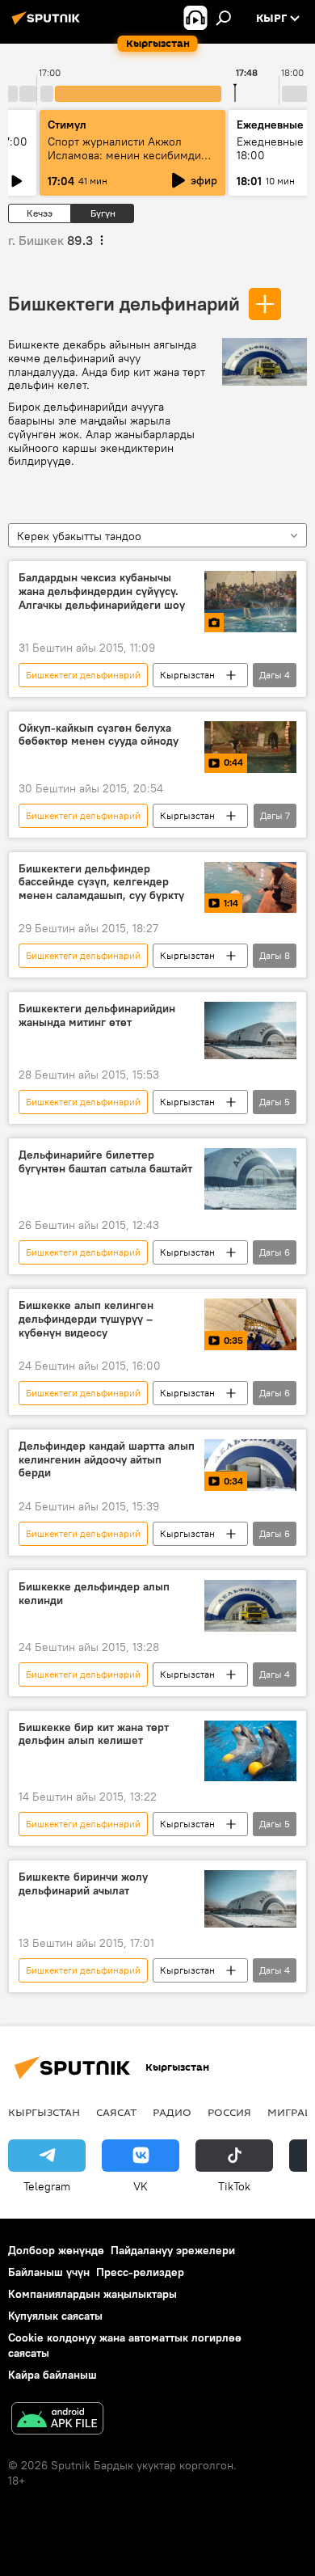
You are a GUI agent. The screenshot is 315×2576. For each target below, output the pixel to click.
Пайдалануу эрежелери (173, 2250)
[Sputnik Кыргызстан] (48, 24)
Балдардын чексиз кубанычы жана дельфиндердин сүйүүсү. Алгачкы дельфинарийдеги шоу (102, 591)
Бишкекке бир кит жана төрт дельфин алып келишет (94, 1734)
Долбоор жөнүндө (56, 2250)
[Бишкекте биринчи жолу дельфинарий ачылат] (250, 1899)
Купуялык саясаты (55, 2316)
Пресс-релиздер (140, 2272)
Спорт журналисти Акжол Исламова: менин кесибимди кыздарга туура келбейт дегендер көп (124, 162)
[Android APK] (57, 2420)
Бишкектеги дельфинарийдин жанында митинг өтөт (97, 1016)
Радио (172, 2112)
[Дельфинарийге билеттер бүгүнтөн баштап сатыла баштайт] (250, 1179)
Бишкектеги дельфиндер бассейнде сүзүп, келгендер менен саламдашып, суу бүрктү (101, 883)
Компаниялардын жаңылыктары (92, 2294)
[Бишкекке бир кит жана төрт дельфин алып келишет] (250, 1751)
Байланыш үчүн (49, 2272)
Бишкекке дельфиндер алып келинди (94, 1594)
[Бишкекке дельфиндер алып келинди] (250, 1606)
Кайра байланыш (52, 2375)
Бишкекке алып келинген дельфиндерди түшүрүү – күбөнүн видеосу (86, 1319)
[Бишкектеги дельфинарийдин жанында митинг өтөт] (250, 1030)
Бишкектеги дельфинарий (124, 303)
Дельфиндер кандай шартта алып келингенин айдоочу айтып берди (107, 1460)
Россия (229, 2112)
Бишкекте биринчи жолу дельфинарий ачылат (83, 1884)
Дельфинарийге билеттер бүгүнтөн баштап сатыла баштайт (105, 1162)
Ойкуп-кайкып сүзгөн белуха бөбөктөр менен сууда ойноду (99, 735)
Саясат (116, 2112)
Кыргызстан (187, 675)
